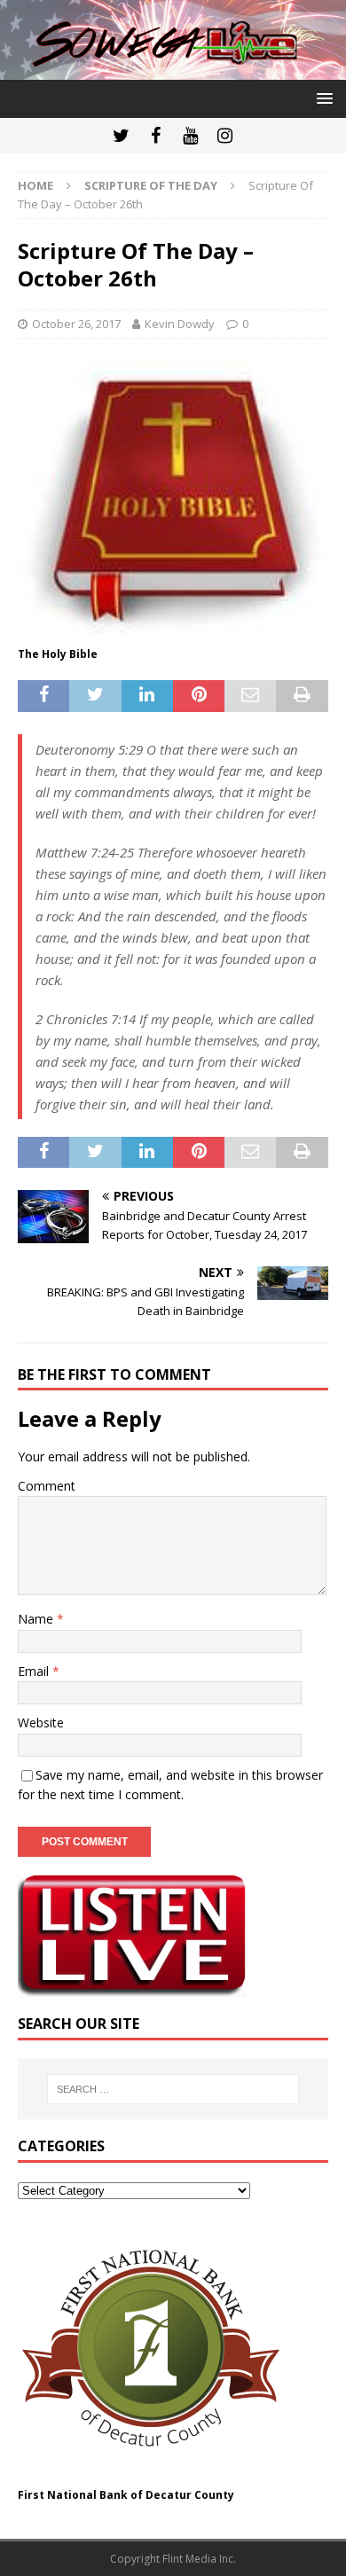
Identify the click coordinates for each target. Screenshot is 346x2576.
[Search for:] (173, 2089)
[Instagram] (225, 136)
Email (35, 1671)
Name (37, 1619)
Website (41, 1723)
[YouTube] (190, 136)
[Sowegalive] (173, 70)
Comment (47, 1486)
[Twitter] (121, 136)
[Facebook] (156, 136)
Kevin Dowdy (180, 324)
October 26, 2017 (76, 324)
